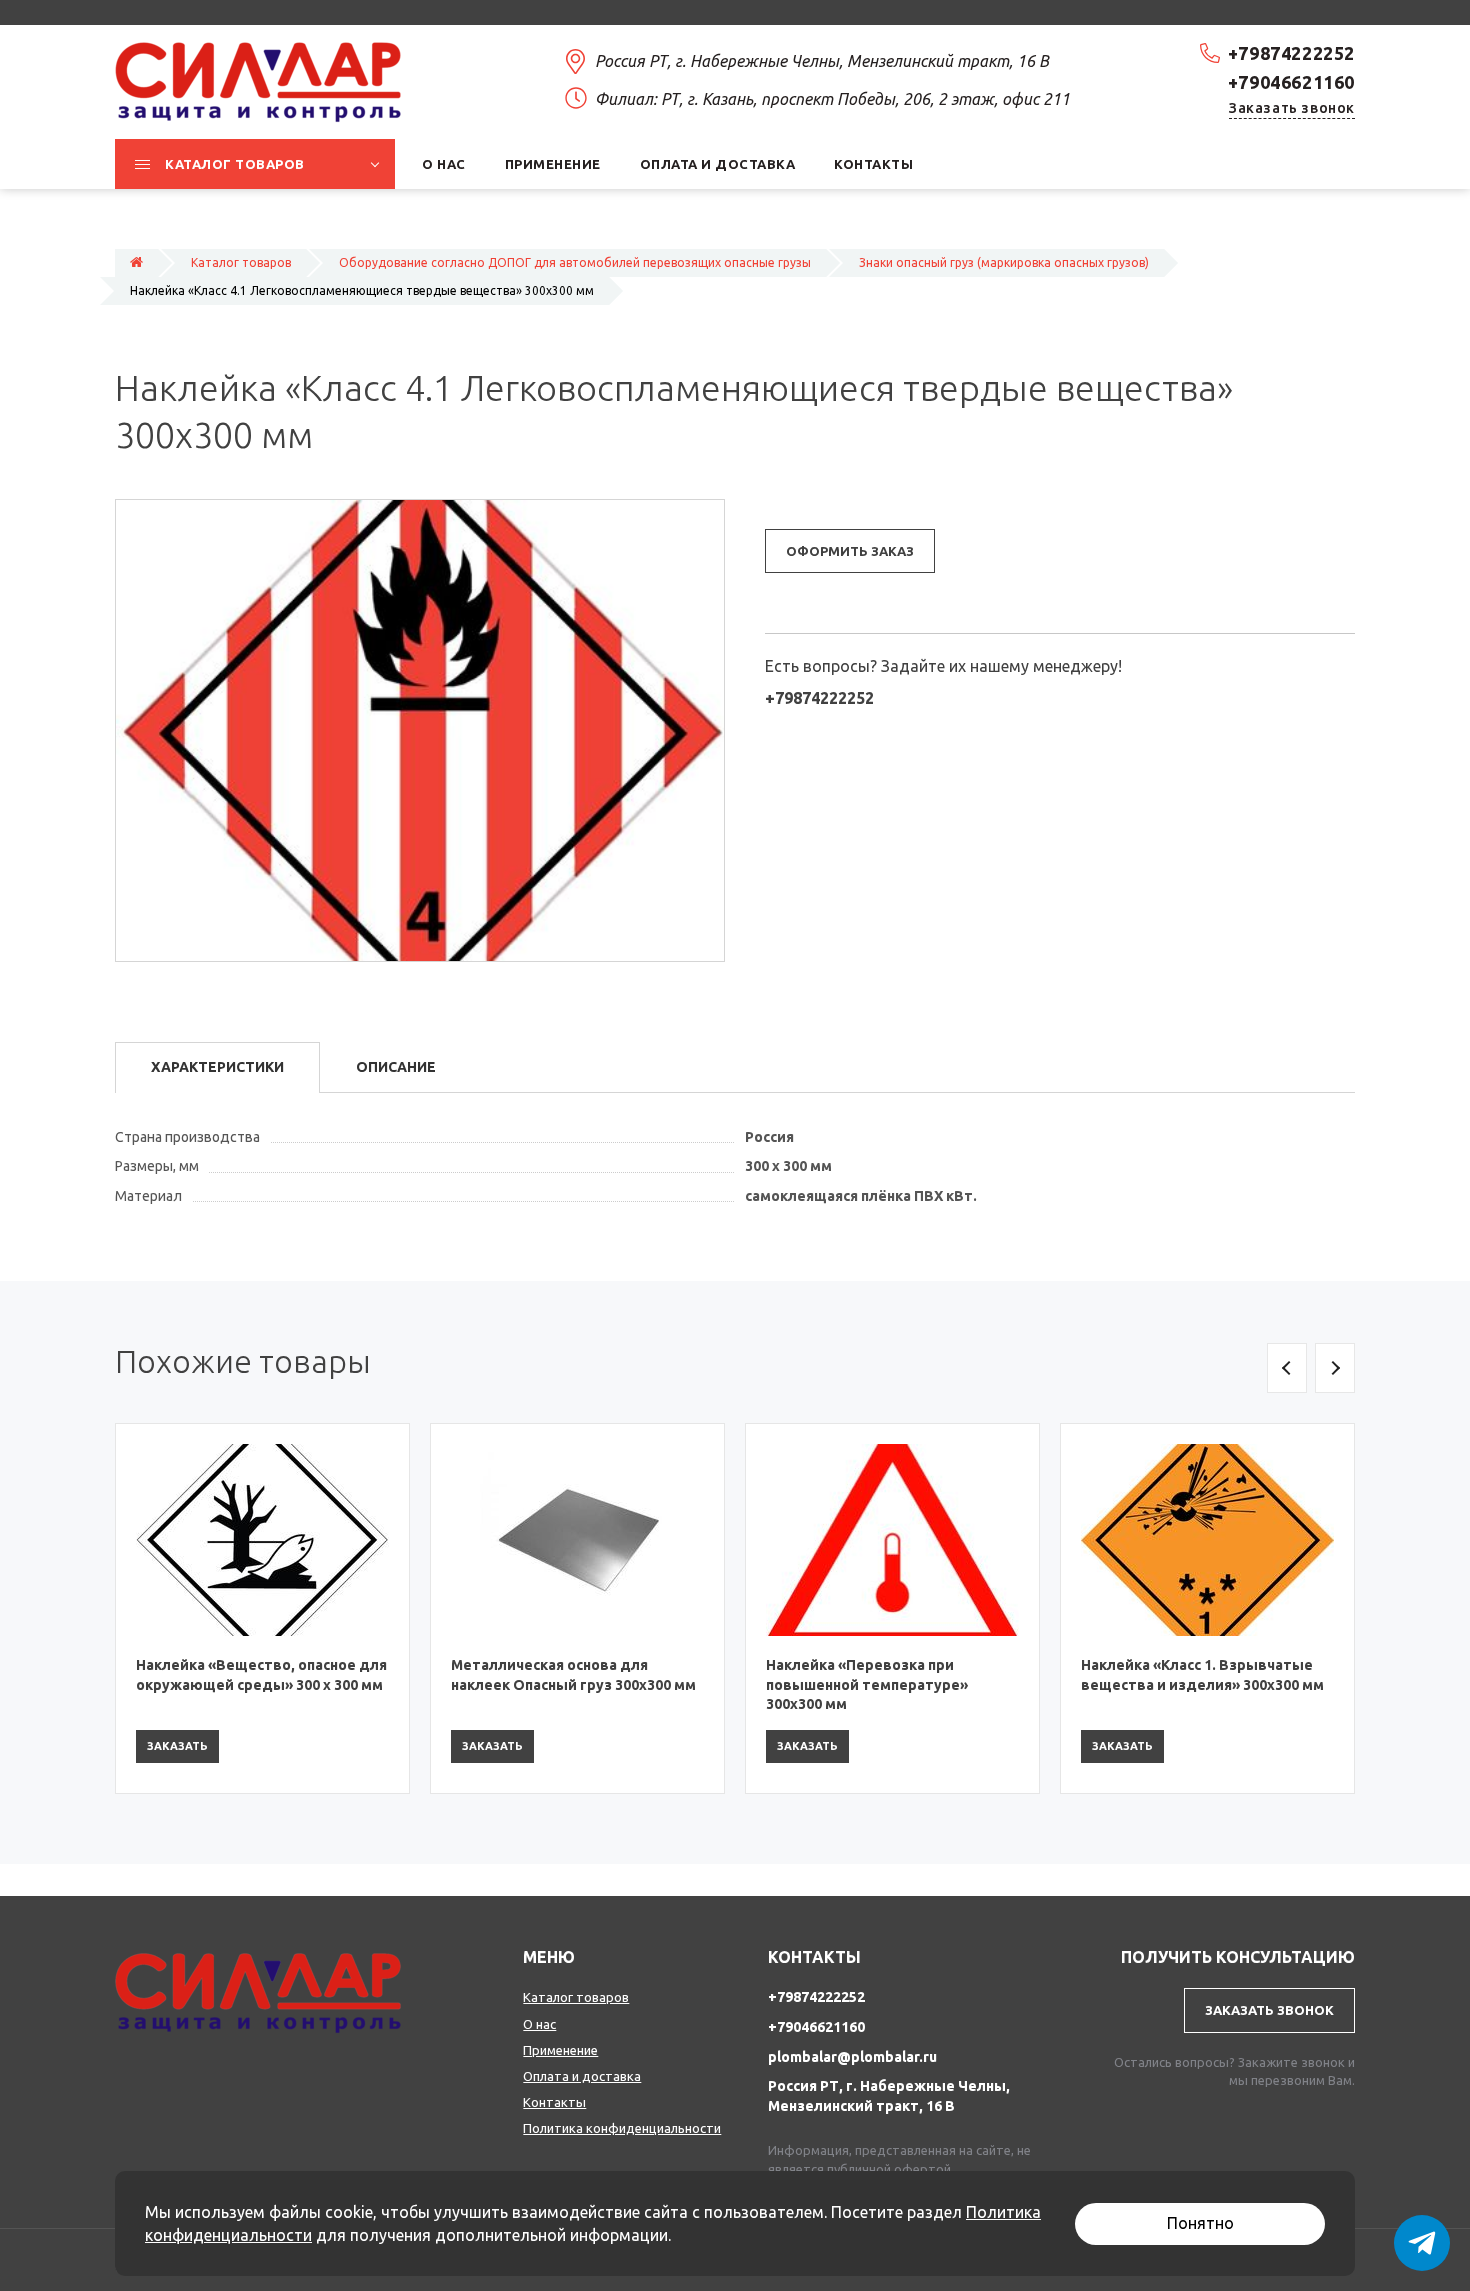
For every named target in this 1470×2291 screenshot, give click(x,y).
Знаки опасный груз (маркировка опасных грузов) (1004, 262)
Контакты (554, 2102)
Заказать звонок (1292, 108)
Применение (560, 2050)
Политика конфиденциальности (622, 2128)
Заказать (177, 1746)
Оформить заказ (850, 551)
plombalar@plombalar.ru (852, 2057)
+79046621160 (1291, 82)
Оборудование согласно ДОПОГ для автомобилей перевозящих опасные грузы (575, 262)
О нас (539, 2024)
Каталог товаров (241, 262)
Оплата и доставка (582, 2076)
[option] (262, 1608)
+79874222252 (1291, 53)
